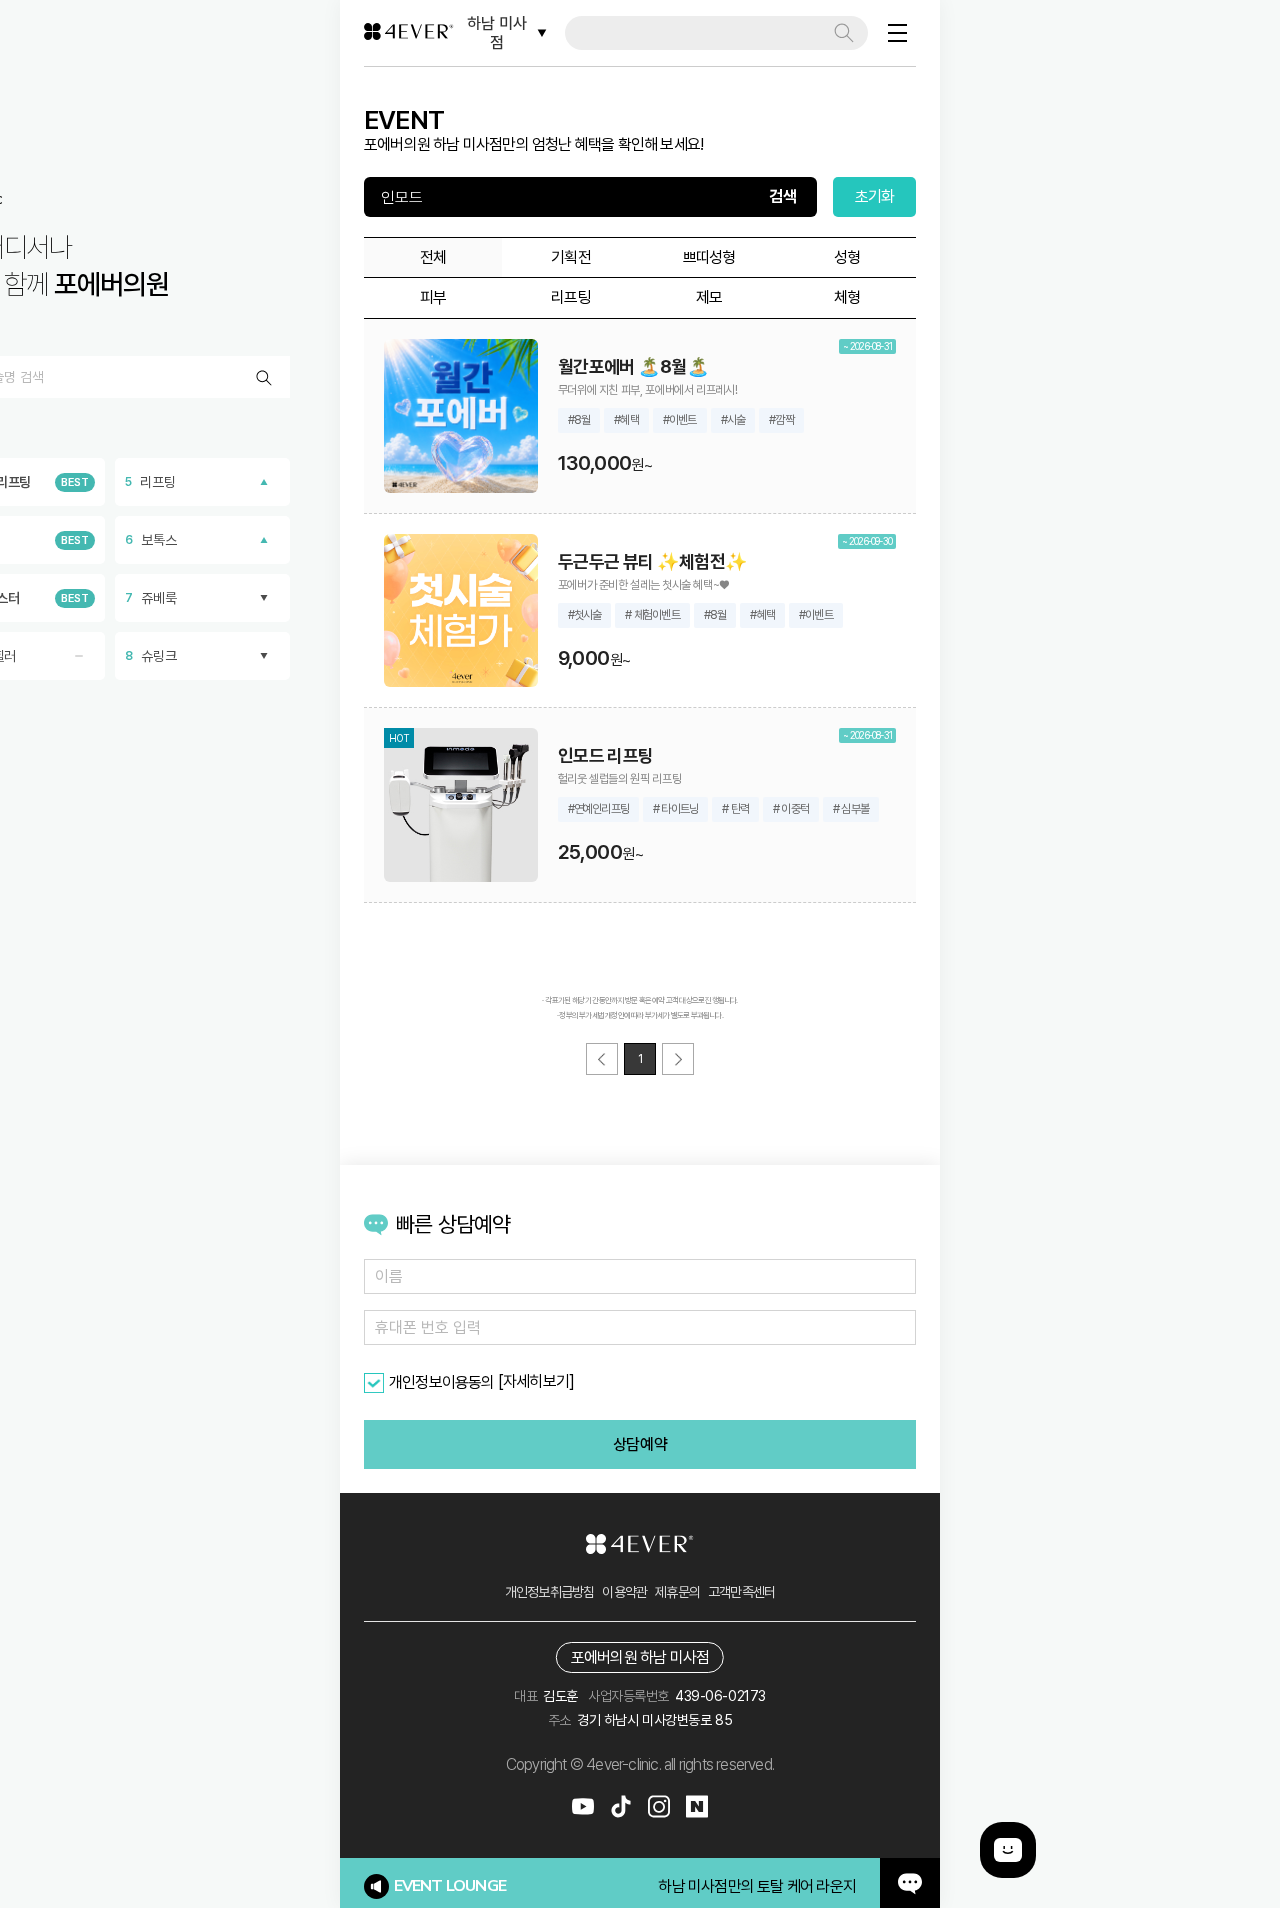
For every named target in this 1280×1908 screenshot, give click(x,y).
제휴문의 (677, 1592)
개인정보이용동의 (442, 1382)
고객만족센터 (741, 1592)
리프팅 (150, 482)
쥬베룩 (151, 598)
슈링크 (151, 656)
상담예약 (640, 1444)
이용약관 (624, 1592)
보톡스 (151, 540)
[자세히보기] (536, 1381)
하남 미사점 (497, 33)
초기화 (875, 196)
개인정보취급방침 (550, 1592)
